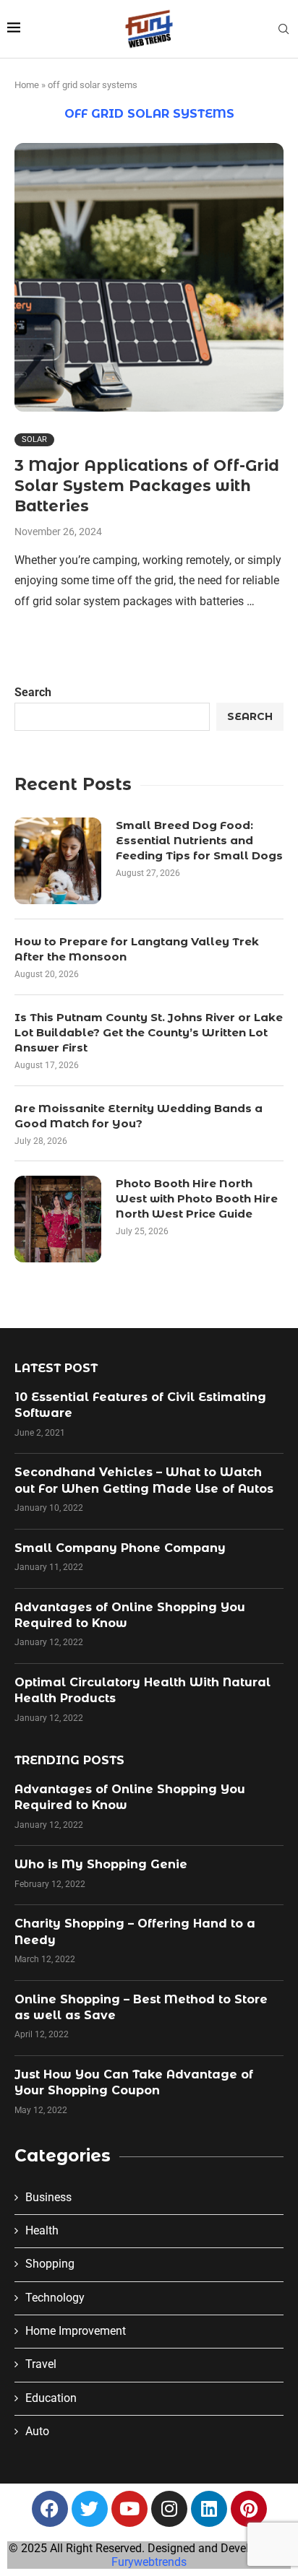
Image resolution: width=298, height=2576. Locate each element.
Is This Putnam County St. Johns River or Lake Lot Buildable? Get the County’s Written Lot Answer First (149, 1032)
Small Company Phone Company (120, 1548)
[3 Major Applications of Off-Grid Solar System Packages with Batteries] (149, 277)
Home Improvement (76, 2331)
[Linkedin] (209, 2509)
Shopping (50, 2264)
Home (27, 85)
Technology (55, 2298)
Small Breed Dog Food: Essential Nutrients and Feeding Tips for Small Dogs (199, 840)
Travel (41, 2364)
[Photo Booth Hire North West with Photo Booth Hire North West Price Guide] (58, 1219)
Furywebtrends (149, 2562)
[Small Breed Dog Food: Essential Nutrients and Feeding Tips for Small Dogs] (58, 861)
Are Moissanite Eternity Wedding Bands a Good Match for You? (139, 1116)
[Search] (284, 30)
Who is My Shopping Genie (101, 1864)
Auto (37, 2431)
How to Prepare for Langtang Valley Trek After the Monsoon (137, 949)
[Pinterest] (249, 2509)
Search (33, 692)
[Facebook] (50, 2509)
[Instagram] (169, 2509)
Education (51, 2398)
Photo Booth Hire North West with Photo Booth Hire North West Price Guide (197, 1198)
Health (42, 2230)
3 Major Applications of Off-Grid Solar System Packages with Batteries (147, 486)
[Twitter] (90, 2509)
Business (48, 2197)
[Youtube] (129, 2509)
